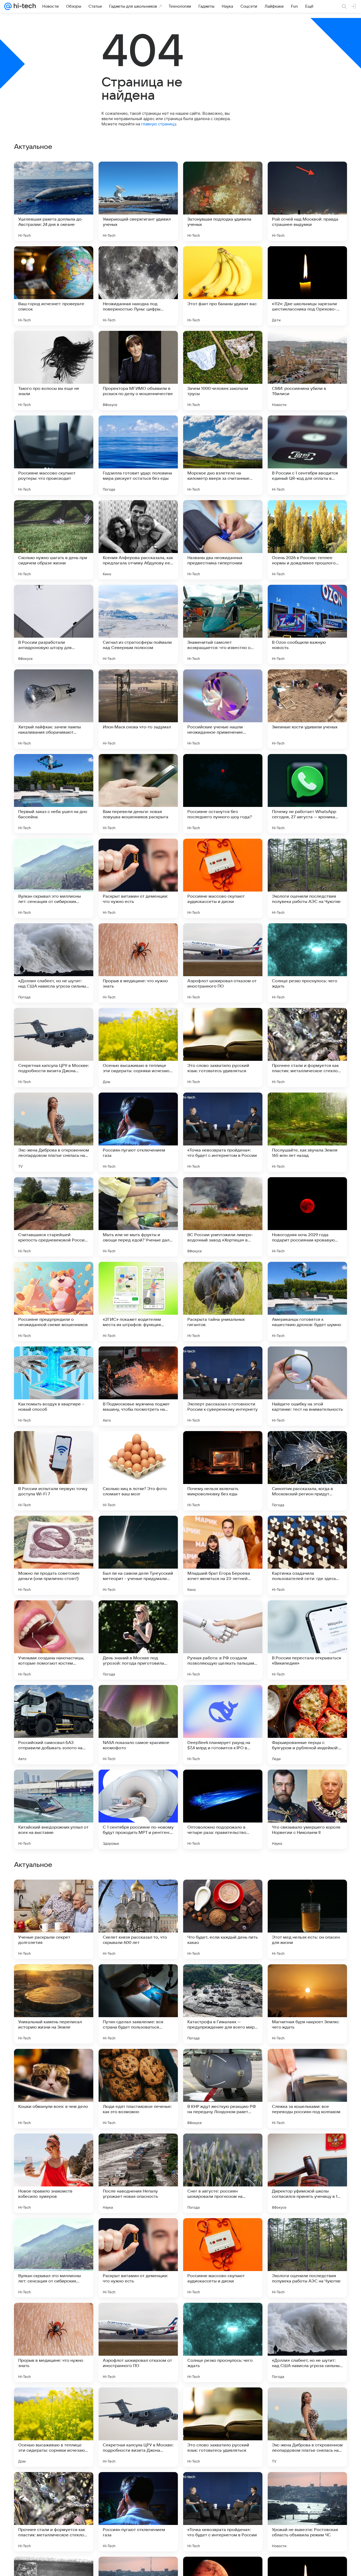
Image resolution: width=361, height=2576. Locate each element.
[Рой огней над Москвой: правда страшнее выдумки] (307, 201)
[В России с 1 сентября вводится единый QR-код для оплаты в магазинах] (307, 455)
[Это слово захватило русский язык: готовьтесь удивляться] (223, 1048)
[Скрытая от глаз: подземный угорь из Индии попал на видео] (223, 1979)
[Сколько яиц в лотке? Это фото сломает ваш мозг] (138, 1471)
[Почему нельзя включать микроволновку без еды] (223, 1471)
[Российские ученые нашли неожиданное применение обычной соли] (223, 709)
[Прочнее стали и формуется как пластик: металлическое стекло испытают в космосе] (307, 1048)
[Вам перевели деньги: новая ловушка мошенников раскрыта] (138, 794)
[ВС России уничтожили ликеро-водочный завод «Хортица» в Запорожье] (223, 1217)
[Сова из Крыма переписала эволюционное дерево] (138, 2148)
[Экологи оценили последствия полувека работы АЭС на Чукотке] (307, 878)
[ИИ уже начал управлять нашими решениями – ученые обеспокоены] (54, 1979)
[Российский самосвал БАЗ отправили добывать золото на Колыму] (54, 1725)
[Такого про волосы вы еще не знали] (54, 371)
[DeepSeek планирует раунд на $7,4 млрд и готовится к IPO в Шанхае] (223, 1725)
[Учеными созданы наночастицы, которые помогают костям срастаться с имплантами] (54, 1640)
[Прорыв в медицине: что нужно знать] (138, 963)
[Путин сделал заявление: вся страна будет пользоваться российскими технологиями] (138, 2342)
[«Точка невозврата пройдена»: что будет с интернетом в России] (223, 1132)
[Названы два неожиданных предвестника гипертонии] (223, 540)
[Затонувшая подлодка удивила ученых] (223, 201)
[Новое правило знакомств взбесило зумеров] (54, 2512)
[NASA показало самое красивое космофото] (138, 1725)
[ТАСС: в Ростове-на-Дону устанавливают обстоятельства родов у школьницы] (223, 2148)
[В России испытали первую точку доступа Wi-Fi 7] (54, 1471)
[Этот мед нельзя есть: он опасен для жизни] (307, 2258)
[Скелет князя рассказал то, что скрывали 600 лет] (138, 2258)
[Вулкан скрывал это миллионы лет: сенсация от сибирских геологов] (54, 878)
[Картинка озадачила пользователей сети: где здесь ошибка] (307, 1555)
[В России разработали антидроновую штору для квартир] (54, 624)
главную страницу (159, 124)
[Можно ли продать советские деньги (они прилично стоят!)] (54, 1555)
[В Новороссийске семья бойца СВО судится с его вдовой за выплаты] (138, 1894)
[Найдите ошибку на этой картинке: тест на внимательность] (307, 1386)
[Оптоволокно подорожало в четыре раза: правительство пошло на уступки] (223, 1809)
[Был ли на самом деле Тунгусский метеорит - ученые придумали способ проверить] (138, 1555)
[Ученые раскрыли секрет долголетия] (54, 2258)
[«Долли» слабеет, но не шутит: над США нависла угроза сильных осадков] (54, 963)
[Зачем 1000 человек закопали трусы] (223, 371)
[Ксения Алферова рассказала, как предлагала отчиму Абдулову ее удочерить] (138, 540)
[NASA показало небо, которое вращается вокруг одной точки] (138, 1979)
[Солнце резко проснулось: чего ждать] (307, 963)
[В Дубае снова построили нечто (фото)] (138, 2063)
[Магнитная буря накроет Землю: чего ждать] (307, 2342)
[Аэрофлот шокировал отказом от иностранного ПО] (223, 963)
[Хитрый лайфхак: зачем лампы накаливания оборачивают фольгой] (54, 709)
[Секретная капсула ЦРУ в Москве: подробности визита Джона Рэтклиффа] (54, 1048)
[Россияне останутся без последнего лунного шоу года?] (223, 794)
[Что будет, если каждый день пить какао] (223, 2258)
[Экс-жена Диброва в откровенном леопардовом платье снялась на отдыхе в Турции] (54, 1132)
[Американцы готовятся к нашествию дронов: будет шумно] (307, 1301)
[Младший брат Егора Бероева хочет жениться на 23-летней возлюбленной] (223, 1555)
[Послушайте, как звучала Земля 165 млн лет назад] (307, 1132)
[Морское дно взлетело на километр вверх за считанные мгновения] (223, 455)
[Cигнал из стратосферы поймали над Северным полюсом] (138, 624)
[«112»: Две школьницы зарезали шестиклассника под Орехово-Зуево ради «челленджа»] (307, 286)
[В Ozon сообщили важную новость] (307, 624)
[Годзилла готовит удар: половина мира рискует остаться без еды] (138, 455)
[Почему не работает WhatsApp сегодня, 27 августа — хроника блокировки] (307, 794)
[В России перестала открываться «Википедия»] (307, 1640)
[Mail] (8, 6)
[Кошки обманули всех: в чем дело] (54, 2427)
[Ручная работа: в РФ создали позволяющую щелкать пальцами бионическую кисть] (223, 1640)
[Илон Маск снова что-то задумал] (138, 709)
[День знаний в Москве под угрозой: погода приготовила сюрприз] (138, 1640)
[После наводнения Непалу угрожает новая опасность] (138, 2512)
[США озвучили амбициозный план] (307, 1979)
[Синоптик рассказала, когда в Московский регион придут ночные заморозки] (307, 1471)
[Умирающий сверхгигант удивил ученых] (138, 201)
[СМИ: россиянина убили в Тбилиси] (307, 371)
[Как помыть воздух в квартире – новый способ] (54, 1386)
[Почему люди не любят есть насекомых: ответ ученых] (223, 1894)
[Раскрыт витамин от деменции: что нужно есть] (138, 878)
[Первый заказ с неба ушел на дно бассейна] (54, 794)
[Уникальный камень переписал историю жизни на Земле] (54, 2342)
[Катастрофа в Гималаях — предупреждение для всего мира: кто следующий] (223, 2342)
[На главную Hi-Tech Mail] (24, 6)
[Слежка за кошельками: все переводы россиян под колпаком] (307, 2427)
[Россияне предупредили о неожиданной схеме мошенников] (54, 1301)
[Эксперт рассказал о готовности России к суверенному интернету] (223, 1386)
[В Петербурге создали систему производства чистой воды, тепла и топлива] (54, 2148)
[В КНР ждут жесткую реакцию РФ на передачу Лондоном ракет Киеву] (223, 2427)
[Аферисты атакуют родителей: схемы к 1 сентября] (223, 2063)
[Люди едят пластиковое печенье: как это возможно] (138, 2427)
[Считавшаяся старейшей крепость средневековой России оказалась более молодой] (54, 1217)
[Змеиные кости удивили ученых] (307, 709)
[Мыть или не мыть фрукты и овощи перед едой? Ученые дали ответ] (138, 1217)
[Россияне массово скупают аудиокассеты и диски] (223, 878)
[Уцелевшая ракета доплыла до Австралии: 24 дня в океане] (54, 201)
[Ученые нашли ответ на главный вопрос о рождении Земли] (307, 2063)
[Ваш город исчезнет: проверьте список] (54, 286)
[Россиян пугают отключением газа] (138, 1132)
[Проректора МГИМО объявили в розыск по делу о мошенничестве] (138, 371)
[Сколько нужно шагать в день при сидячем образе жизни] (54, 540)
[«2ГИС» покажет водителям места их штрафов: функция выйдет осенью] (138, 1301)
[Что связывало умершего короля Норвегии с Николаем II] (307, 1809)
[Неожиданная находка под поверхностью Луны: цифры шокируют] (138, 286)
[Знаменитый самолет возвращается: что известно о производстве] (223, 624)
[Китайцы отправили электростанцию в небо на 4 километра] (54, 1894)
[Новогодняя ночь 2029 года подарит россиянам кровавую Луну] (307, 1217)
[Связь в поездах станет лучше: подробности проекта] (307, 1894)
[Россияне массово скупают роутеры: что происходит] (54, 455)
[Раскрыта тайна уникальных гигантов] (223, 1301)
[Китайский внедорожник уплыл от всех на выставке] (54, 1809)
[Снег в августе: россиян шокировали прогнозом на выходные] (223, 2512)
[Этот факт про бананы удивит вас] (223, 286)
